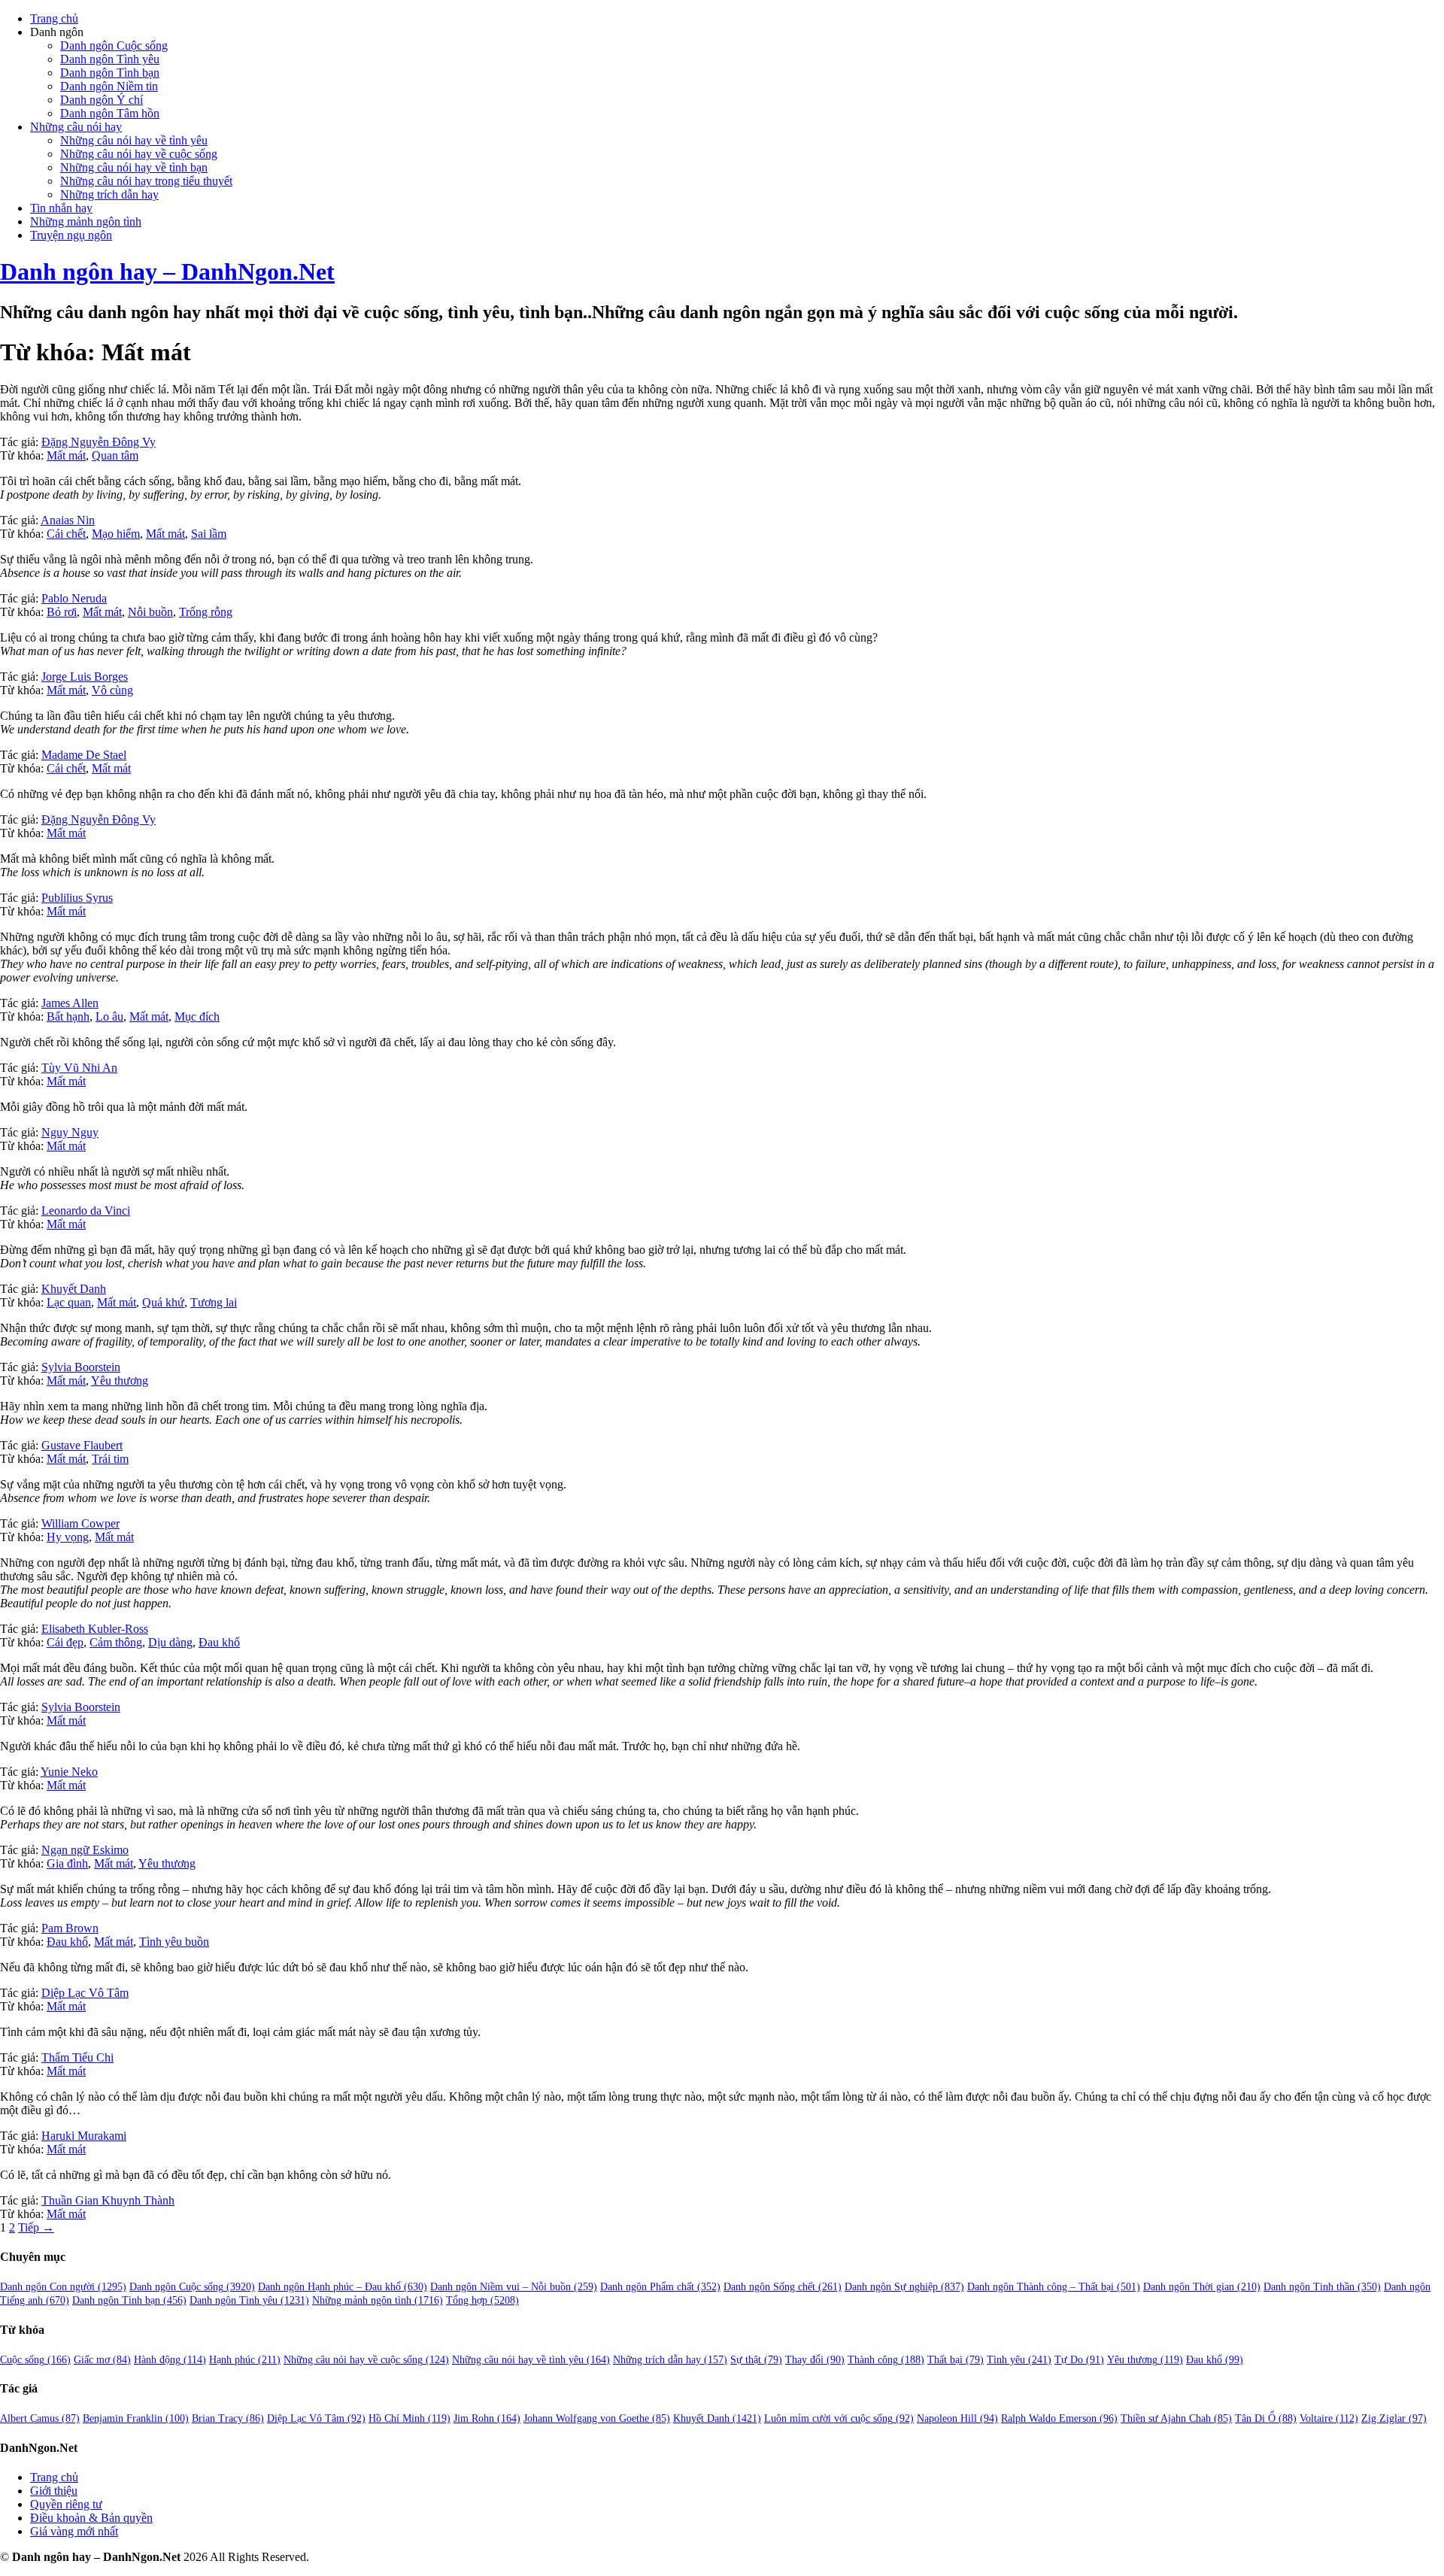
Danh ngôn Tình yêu (110, 59)
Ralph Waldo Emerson (1059, 2418)
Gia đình (67, 1863)
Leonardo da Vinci (86, 1211)
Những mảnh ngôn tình (86, 221)
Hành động (170, 2360)
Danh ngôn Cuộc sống (114, 46)
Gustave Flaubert (82, 1445)
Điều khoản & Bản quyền (91, 2518)
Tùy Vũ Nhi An (79, 1068)
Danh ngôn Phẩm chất (660, 2287)
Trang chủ (54, 18)
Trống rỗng (206, 612)
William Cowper (80, 1523)
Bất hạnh (68, 1016)
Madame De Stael (84, 755)
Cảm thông (116, 1642)
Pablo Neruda (74, 598)
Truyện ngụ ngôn (71, 235)
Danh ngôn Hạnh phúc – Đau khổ (343, 2287)
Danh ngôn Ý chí (102, 100)
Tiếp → (36, 2227)
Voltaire (1329, 2418)
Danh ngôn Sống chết (783, 2287)
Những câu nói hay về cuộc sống (139, 154)
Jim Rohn (487, 2418)
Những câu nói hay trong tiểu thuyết (146, 181)
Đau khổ (219, 1642)
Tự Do (1079, 2360)
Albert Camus (40, 2418)
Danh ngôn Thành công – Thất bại (1054, 2287)
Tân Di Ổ (1266, 2418)
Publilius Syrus (77, 898)
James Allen (70, 1003)
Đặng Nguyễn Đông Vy (99, 442)
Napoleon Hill (957, 2418)
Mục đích (197, 1016)
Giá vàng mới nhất (74, 2531)
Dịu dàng (170, 1642)
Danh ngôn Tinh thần (1322, 2287)
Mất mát (66, 455)
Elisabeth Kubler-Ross (95, 1629)
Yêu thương (120, 1381)
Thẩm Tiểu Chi (77, 2057)
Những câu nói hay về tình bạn (134, 167)
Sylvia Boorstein (81, 1367)
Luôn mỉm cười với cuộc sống (839, 2418)
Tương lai (214, 1302)
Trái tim (110, 1459)
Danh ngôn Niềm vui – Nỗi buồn (514, 2287)
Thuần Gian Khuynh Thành (108, 2200)
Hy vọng (68, 1537)
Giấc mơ (102, 2360)
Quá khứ (163, 1302)
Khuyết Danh (74, 1289)
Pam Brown (70, 1928)
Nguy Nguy (70, 1132)
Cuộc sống (35, 2360)
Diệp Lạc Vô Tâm (85, 1993)
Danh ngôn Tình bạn (110, 73)
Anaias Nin (68, 520)
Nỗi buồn (150, 612)
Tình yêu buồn (174, 1942)
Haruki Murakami (84, 2136)
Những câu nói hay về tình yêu (134, 140)
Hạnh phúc (245, 2360)
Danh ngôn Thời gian (1202, 2287)
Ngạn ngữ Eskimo (85, 1850)
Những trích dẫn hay (109, 194)
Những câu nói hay (76, 127)
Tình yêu (1019, 2360)
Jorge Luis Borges (85, 677)
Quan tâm (115, 455)
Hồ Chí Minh (410, 2418)
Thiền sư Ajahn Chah (1176, 2418)
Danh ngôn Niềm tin (109, 86)
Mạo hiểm (116, 534)
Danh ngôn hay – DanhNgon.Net (167, 272)
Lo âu (109, 1016)
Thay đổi (815, 2360)
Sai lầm (209, 534)
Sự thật (756, 2360)
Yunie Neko (69, 1772)
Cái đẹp (65, 1642)
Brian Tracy (228, 2418)
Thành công (886, 2360)
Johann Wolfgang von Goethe (597, 2418)
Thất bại (956, 2360)
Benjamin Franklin (136, 2418)
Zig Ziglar (1394, 2418)
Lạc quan (69, 1302)
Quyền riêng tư (66, 2504)
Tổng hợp (482, 2300)
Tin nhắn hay (61, 208)
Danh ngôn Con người (63, 2287)
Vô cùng (112, 690)
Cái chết (66, 534)
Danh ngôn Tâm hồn (110, 113)
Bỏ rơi (62, 612)
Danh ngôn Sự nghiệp (904, 2287)
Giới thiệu (54, 2491)
